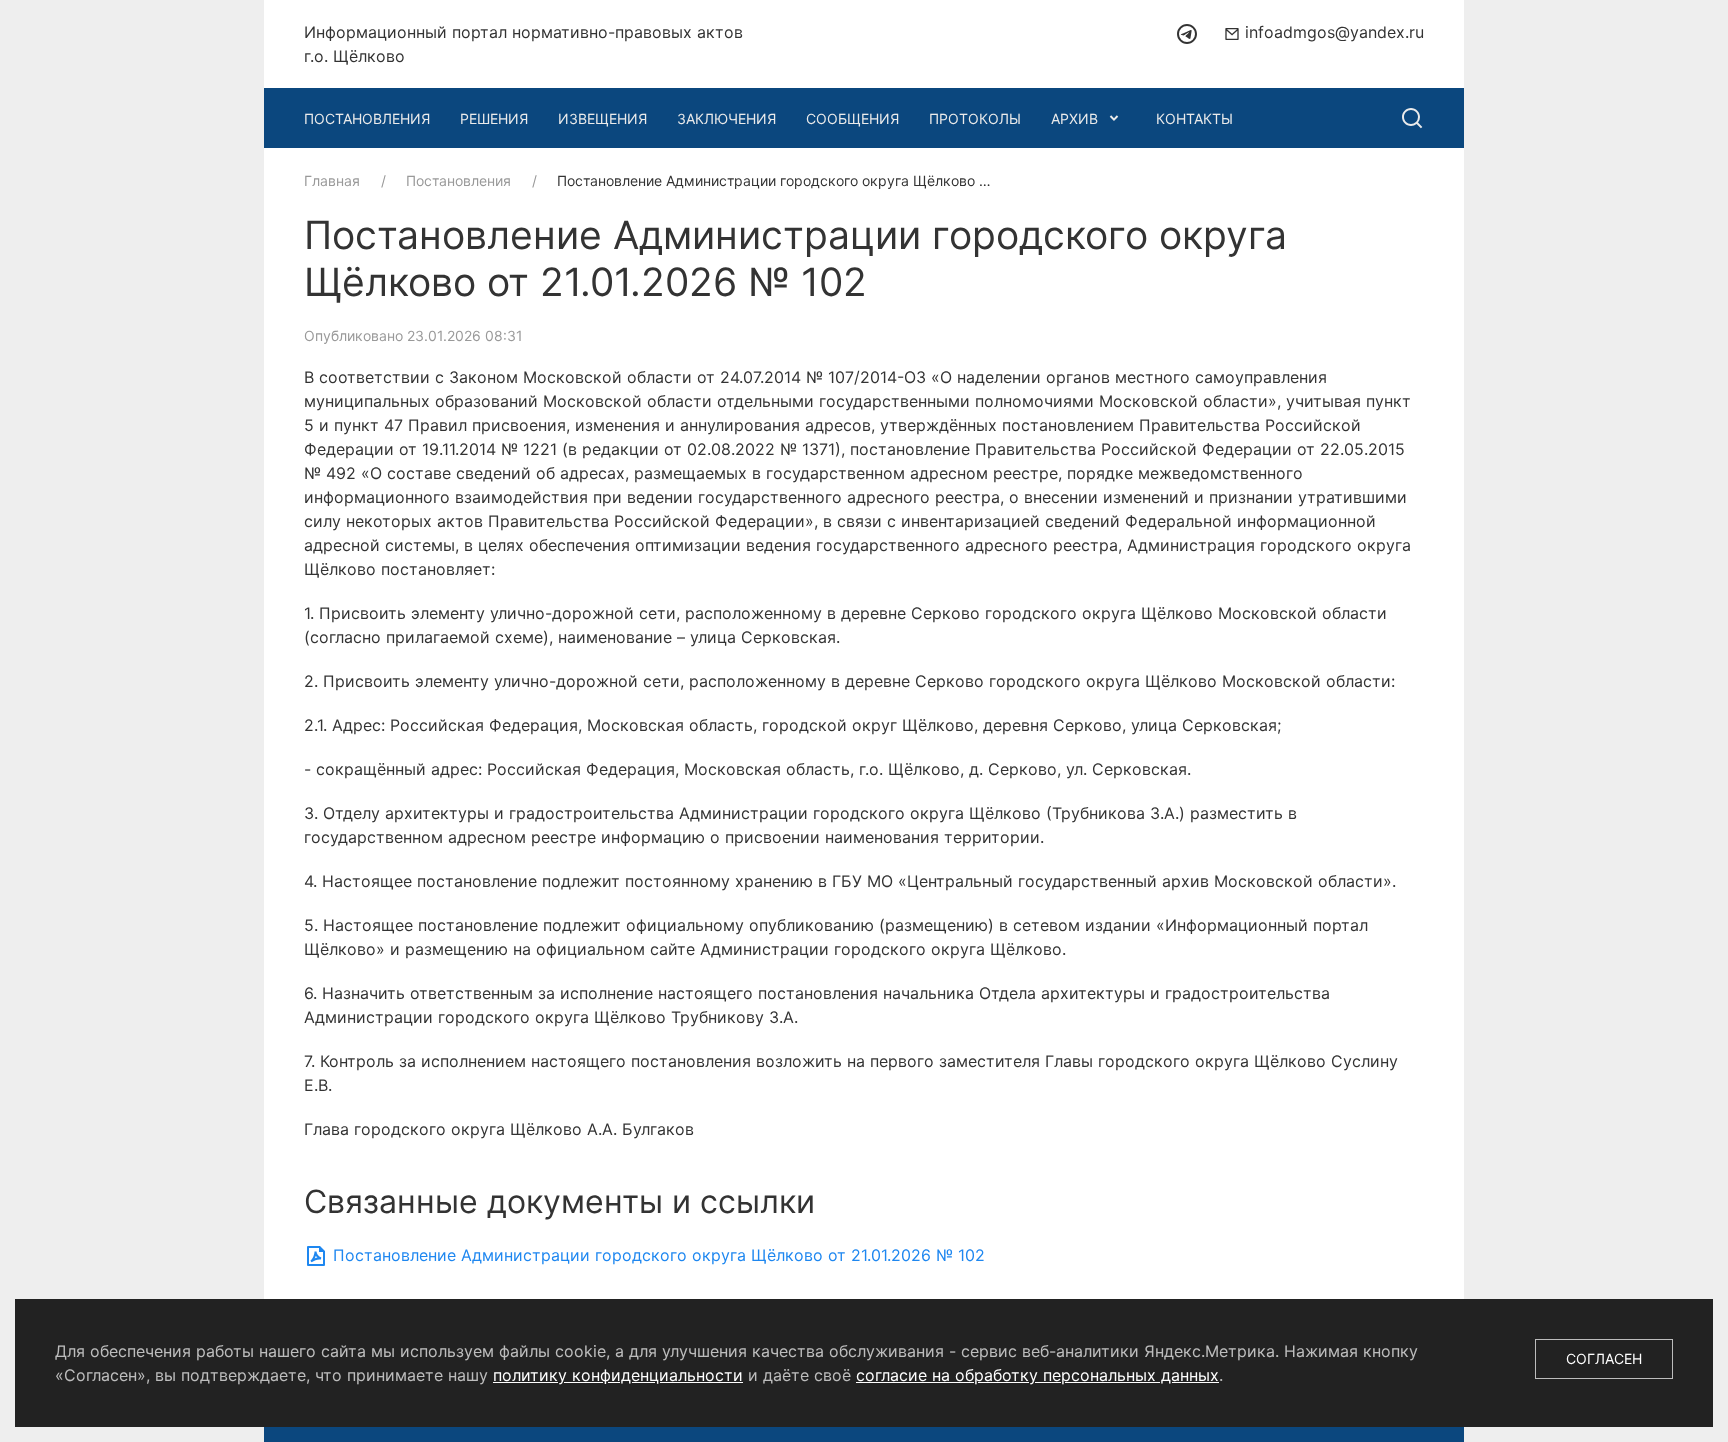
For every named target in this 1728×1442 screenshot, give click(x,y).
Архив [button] (1074, 118)
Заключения (726, 118)
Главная (332, 180)
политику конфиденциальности (618, 1375)
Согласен (1604, 1358)
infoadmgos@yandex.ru (1332, 32)
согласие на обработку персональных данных (1037, 1375)
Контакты (1194, 118)
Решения (494, 118)
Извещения (602, 118)
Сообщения (852, 118)
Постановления (367, 118)
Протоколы (975, 118)
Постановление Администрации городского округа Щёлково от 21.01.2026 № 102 (656, 1255)
